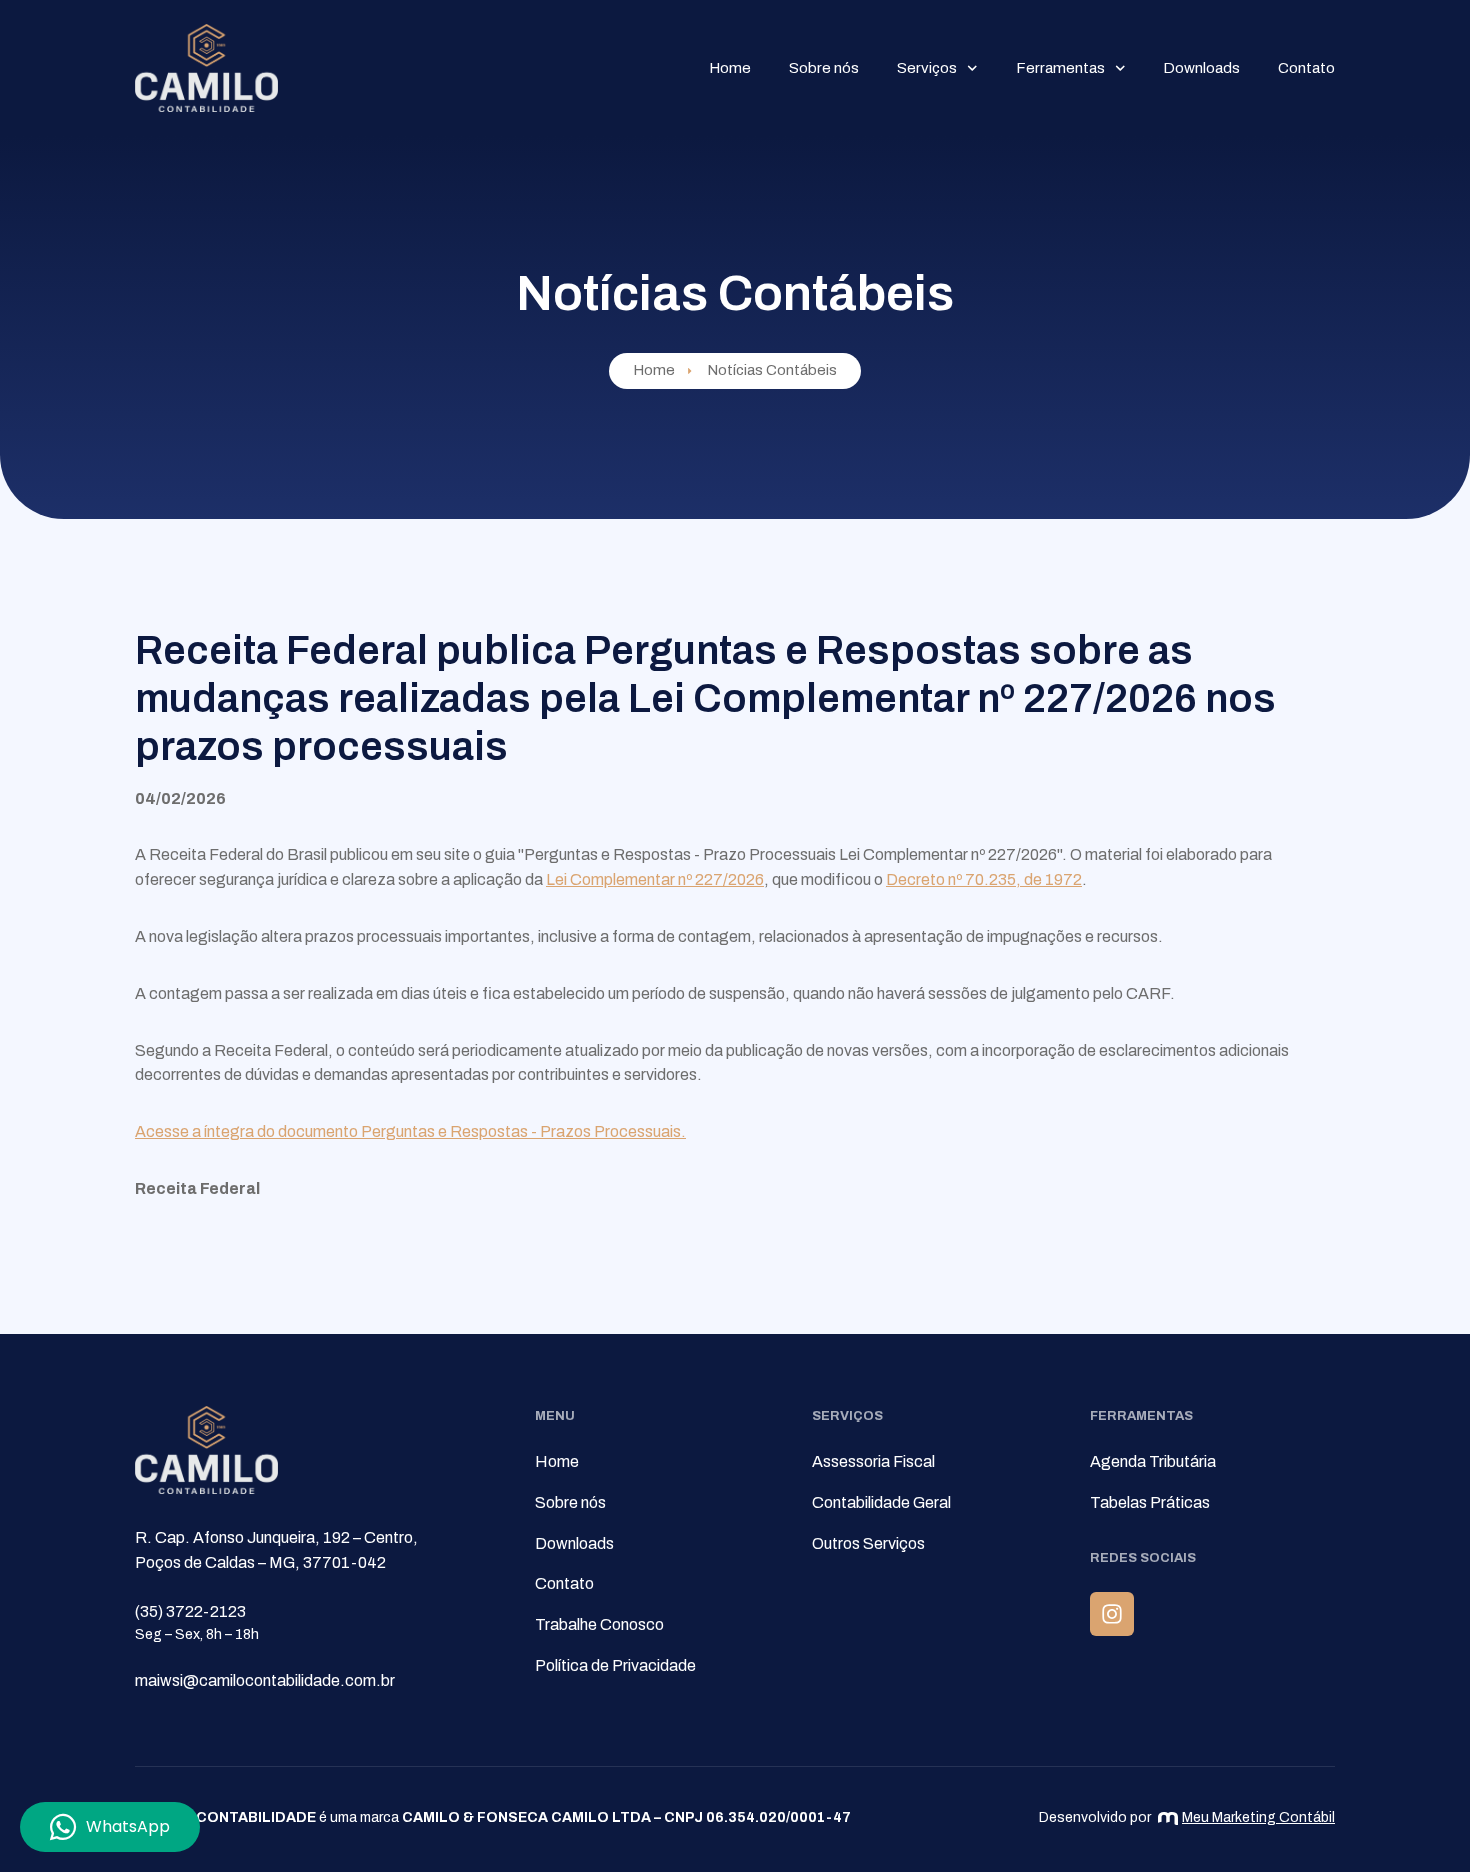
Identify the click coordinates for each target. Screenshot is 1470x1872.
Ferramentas (1060, 68)
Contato (1306, 68)
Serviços (927, 68)
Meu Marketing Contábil (1258, 1817)
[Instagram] (1112, 1614)
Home (730, 68)
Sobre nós (824, 68)
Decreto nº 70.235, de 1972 (984, 879)
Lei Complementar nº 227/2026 (655, 879)
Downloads (1201, 68)
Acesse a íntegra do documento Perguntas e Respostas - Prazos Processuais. (410, 1131)
